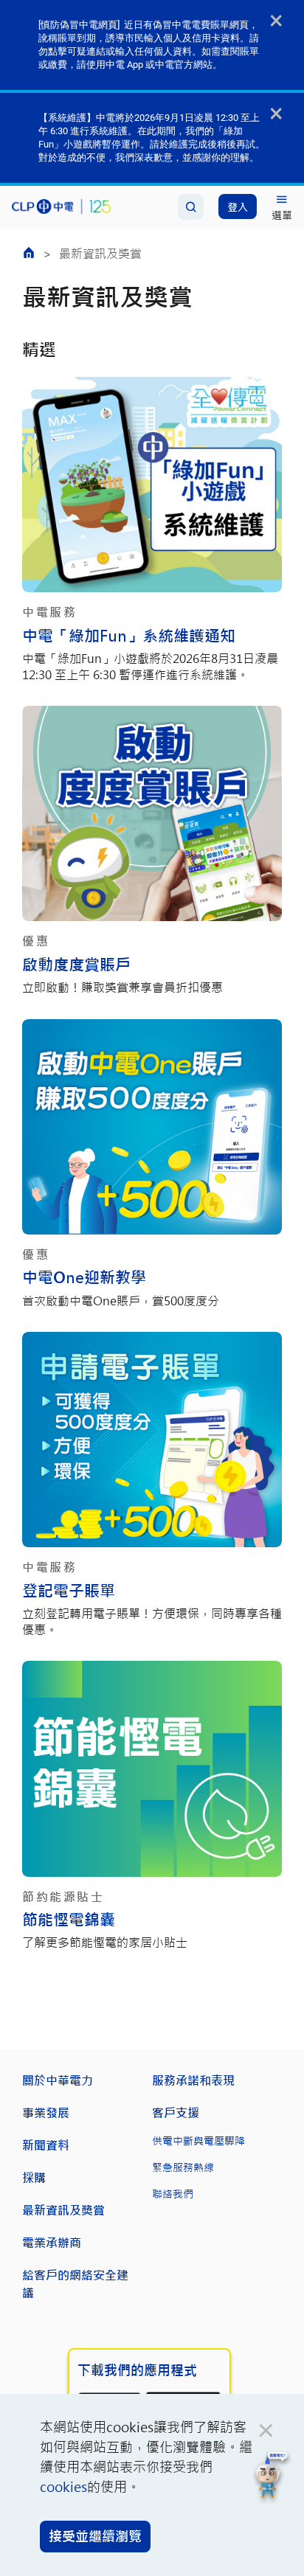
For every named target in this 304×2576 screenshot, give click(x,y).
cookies (63, 2487)
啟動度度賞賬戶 (76, 964)
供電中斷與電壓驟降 (198, 2141)
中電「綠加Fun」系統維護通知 (129, 635)
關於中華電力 (58, 2080)
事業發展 (46, 2112)
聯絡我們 (173, 2194)
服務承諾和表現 (193, 2080)
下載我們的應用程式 (137, 2370)
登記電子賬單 (69, 1590)
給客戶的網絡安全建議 (75, 2284)
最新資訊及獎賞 (63, 2210)
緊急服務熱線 (183, 2167)
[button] (272, 2478)
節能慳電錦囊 (69, 1919)
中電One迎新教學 (84, 1277)
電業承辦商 (52, 2242)
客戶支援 (176, 2112)
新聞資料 (46, 2145)
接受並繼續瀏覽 (95, 2536)
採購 (34, 2177)
